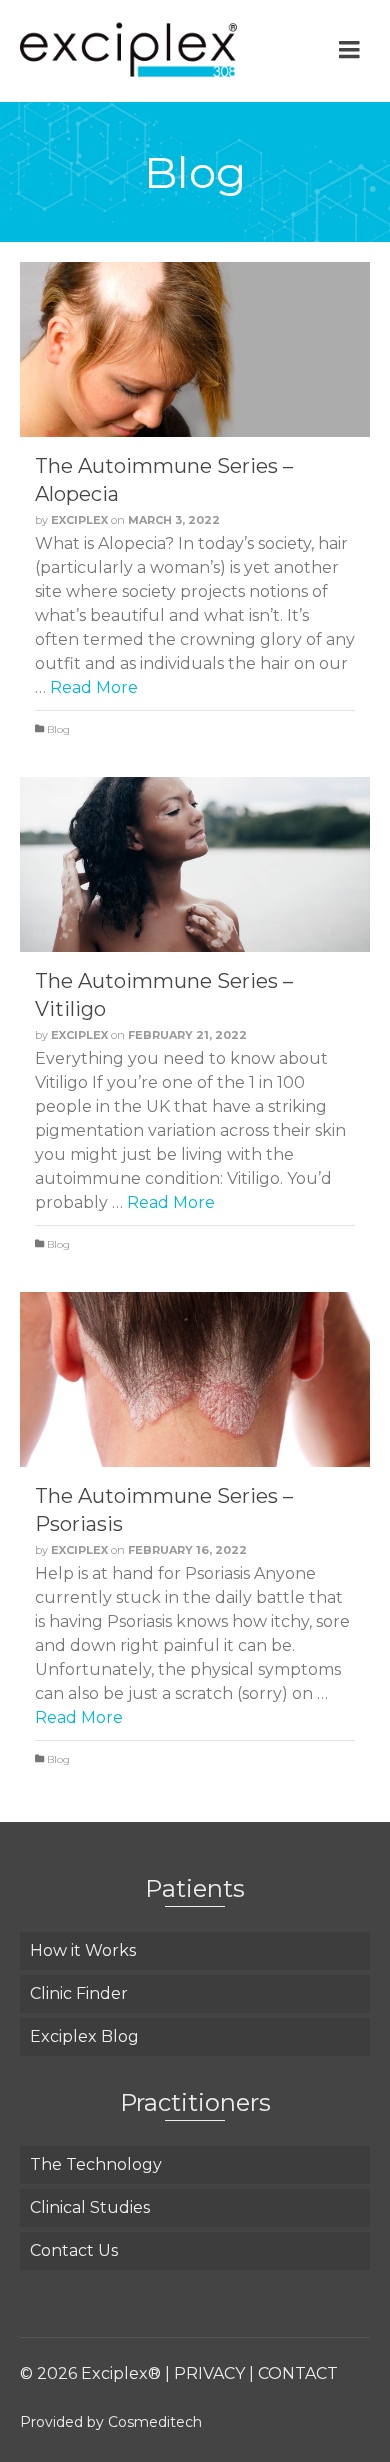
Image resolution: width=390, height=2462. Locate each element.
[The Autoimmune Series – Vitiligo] (195, 864)
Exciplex (79, 520)
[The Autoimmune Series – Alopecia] (195, 349)
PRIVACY (209, 2373)
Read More (94, 687)
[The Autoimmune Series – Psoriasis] (195, 1379)
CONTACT (298, 2373)
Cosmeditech (155, 2422)
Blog (58, 729)
